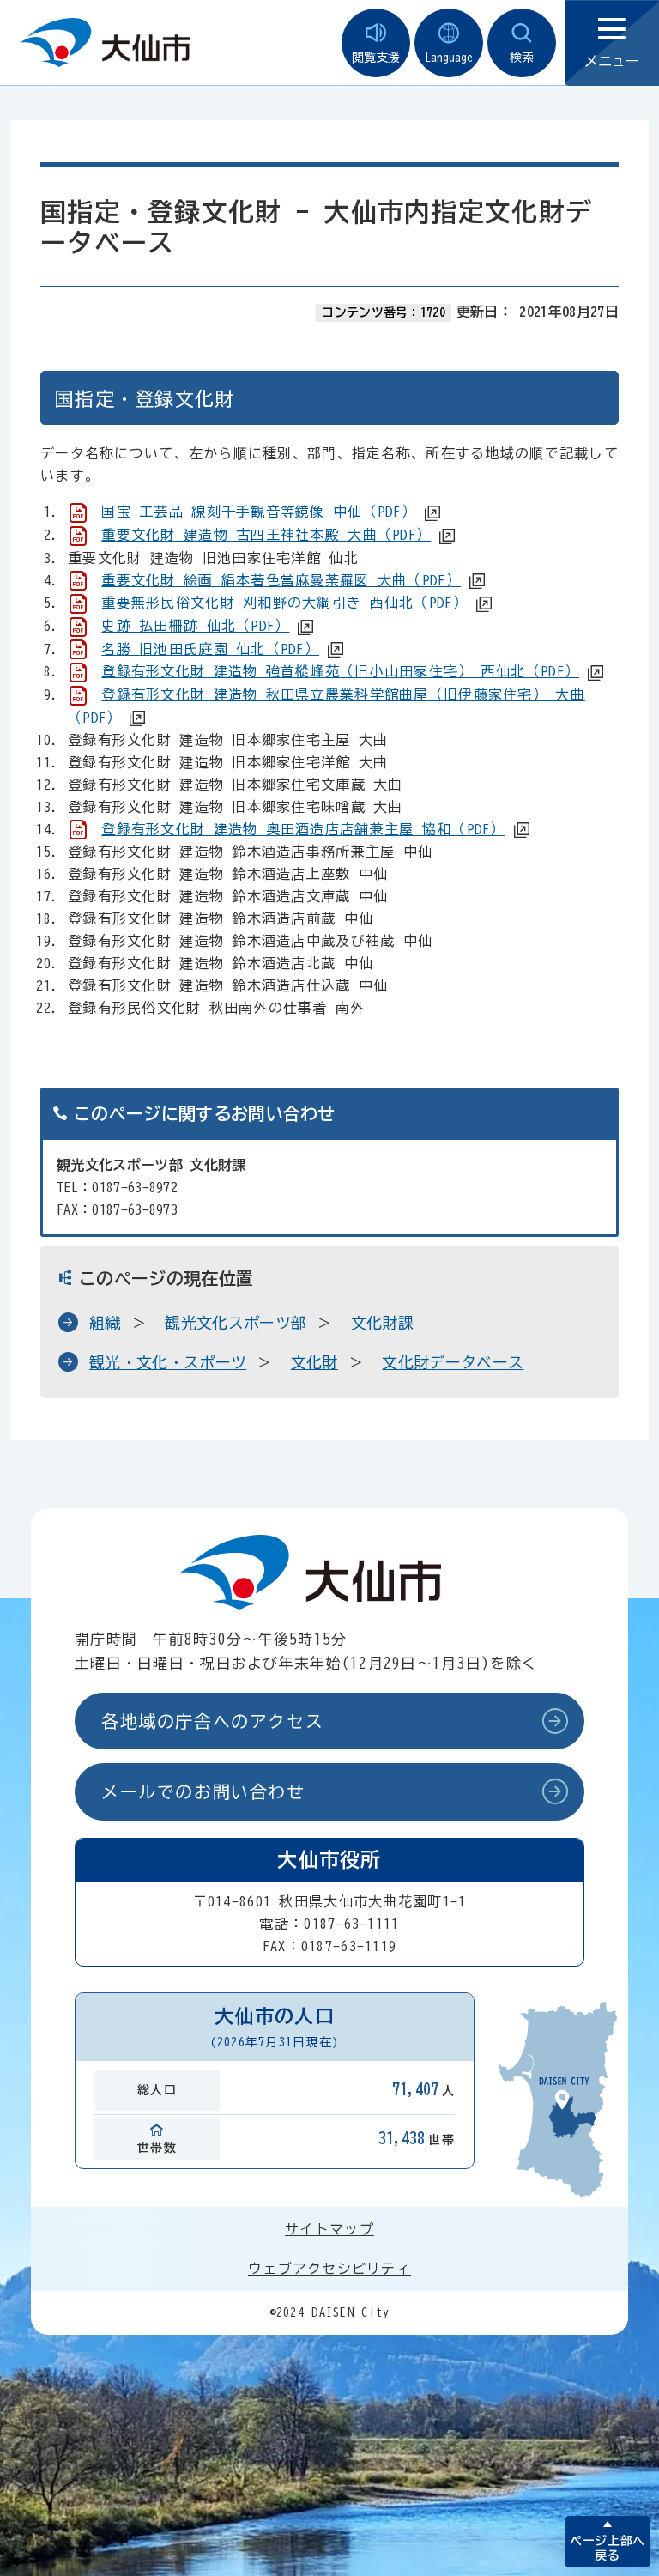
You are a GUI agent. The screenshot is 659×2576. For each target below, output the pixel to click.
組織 (105, 1323)
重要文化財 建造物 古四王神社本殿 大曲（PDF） (266, 535)
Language (449, 58)
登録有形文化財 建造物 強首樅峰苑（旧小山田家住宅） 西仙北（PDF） (340, 671)
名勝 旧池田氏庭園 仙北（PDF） (210, 649)
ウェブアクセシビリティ (329, 2269)
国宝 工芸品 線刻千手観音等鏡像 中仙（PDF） (259, 512)
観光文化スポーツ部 (236, 1323)
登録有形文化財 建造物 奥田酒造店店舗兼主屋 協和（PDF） (303, 829)
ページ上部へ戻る (607, 2548)
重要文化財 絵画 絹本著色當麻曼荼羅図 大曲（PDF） (281, 580)
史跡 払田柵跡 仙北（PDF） (195, 626)
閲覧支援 (376, 58)
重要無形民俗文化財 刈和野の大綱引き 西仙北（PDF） (284, 603)
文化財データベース (453, 1362)
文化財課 (382, 1323)
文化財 (314, 1362)
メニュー (612, 61)
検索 (522, 58)
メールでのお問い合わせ (203, 1791)
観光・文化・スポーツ (168, 1362)
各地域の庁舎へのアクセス (212, 1721)
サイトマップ (329, 2229)
